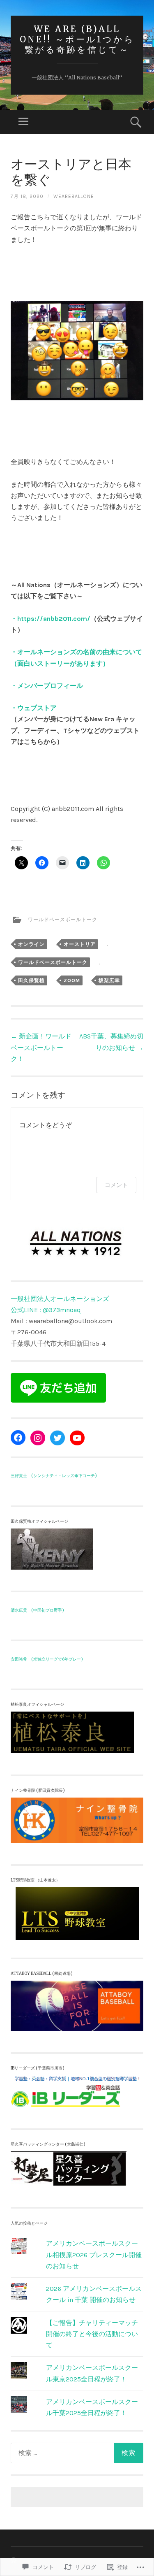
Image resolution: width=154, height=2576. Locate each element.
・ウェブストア (34, 708)
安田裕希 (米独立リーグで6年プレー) (47, 1659)
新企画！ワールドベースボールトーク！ (41, 1047)
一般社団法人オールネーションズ (60, 1299)
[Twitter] (57, 1438)
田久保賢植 (31, 980)
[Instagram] (38, 1438)
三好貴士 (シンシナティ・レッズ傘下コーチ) (54, 1476)
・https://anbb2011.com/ (51, 619)
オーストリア (80, 944)
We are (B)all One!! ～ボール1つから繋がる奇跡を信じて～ (77, 39)
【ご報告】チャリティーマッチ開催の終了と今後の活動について (92, 2334)
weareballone (74, 196)
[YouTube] (77, 1438)
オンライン (31, 944)
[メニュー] (23, 122)
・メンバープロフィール (47, 686)
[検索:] (77, 2453)
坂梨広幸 (109, 980)
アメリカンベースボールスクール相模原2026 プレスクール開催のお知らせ (94, 2254)
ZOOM (72, 980)
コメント (116, 1185)
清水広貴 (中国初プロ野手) (37, 1610)
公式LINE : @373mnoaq (46, 1310)
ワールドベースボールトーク (63, 920)
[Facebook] (18, 1438)
